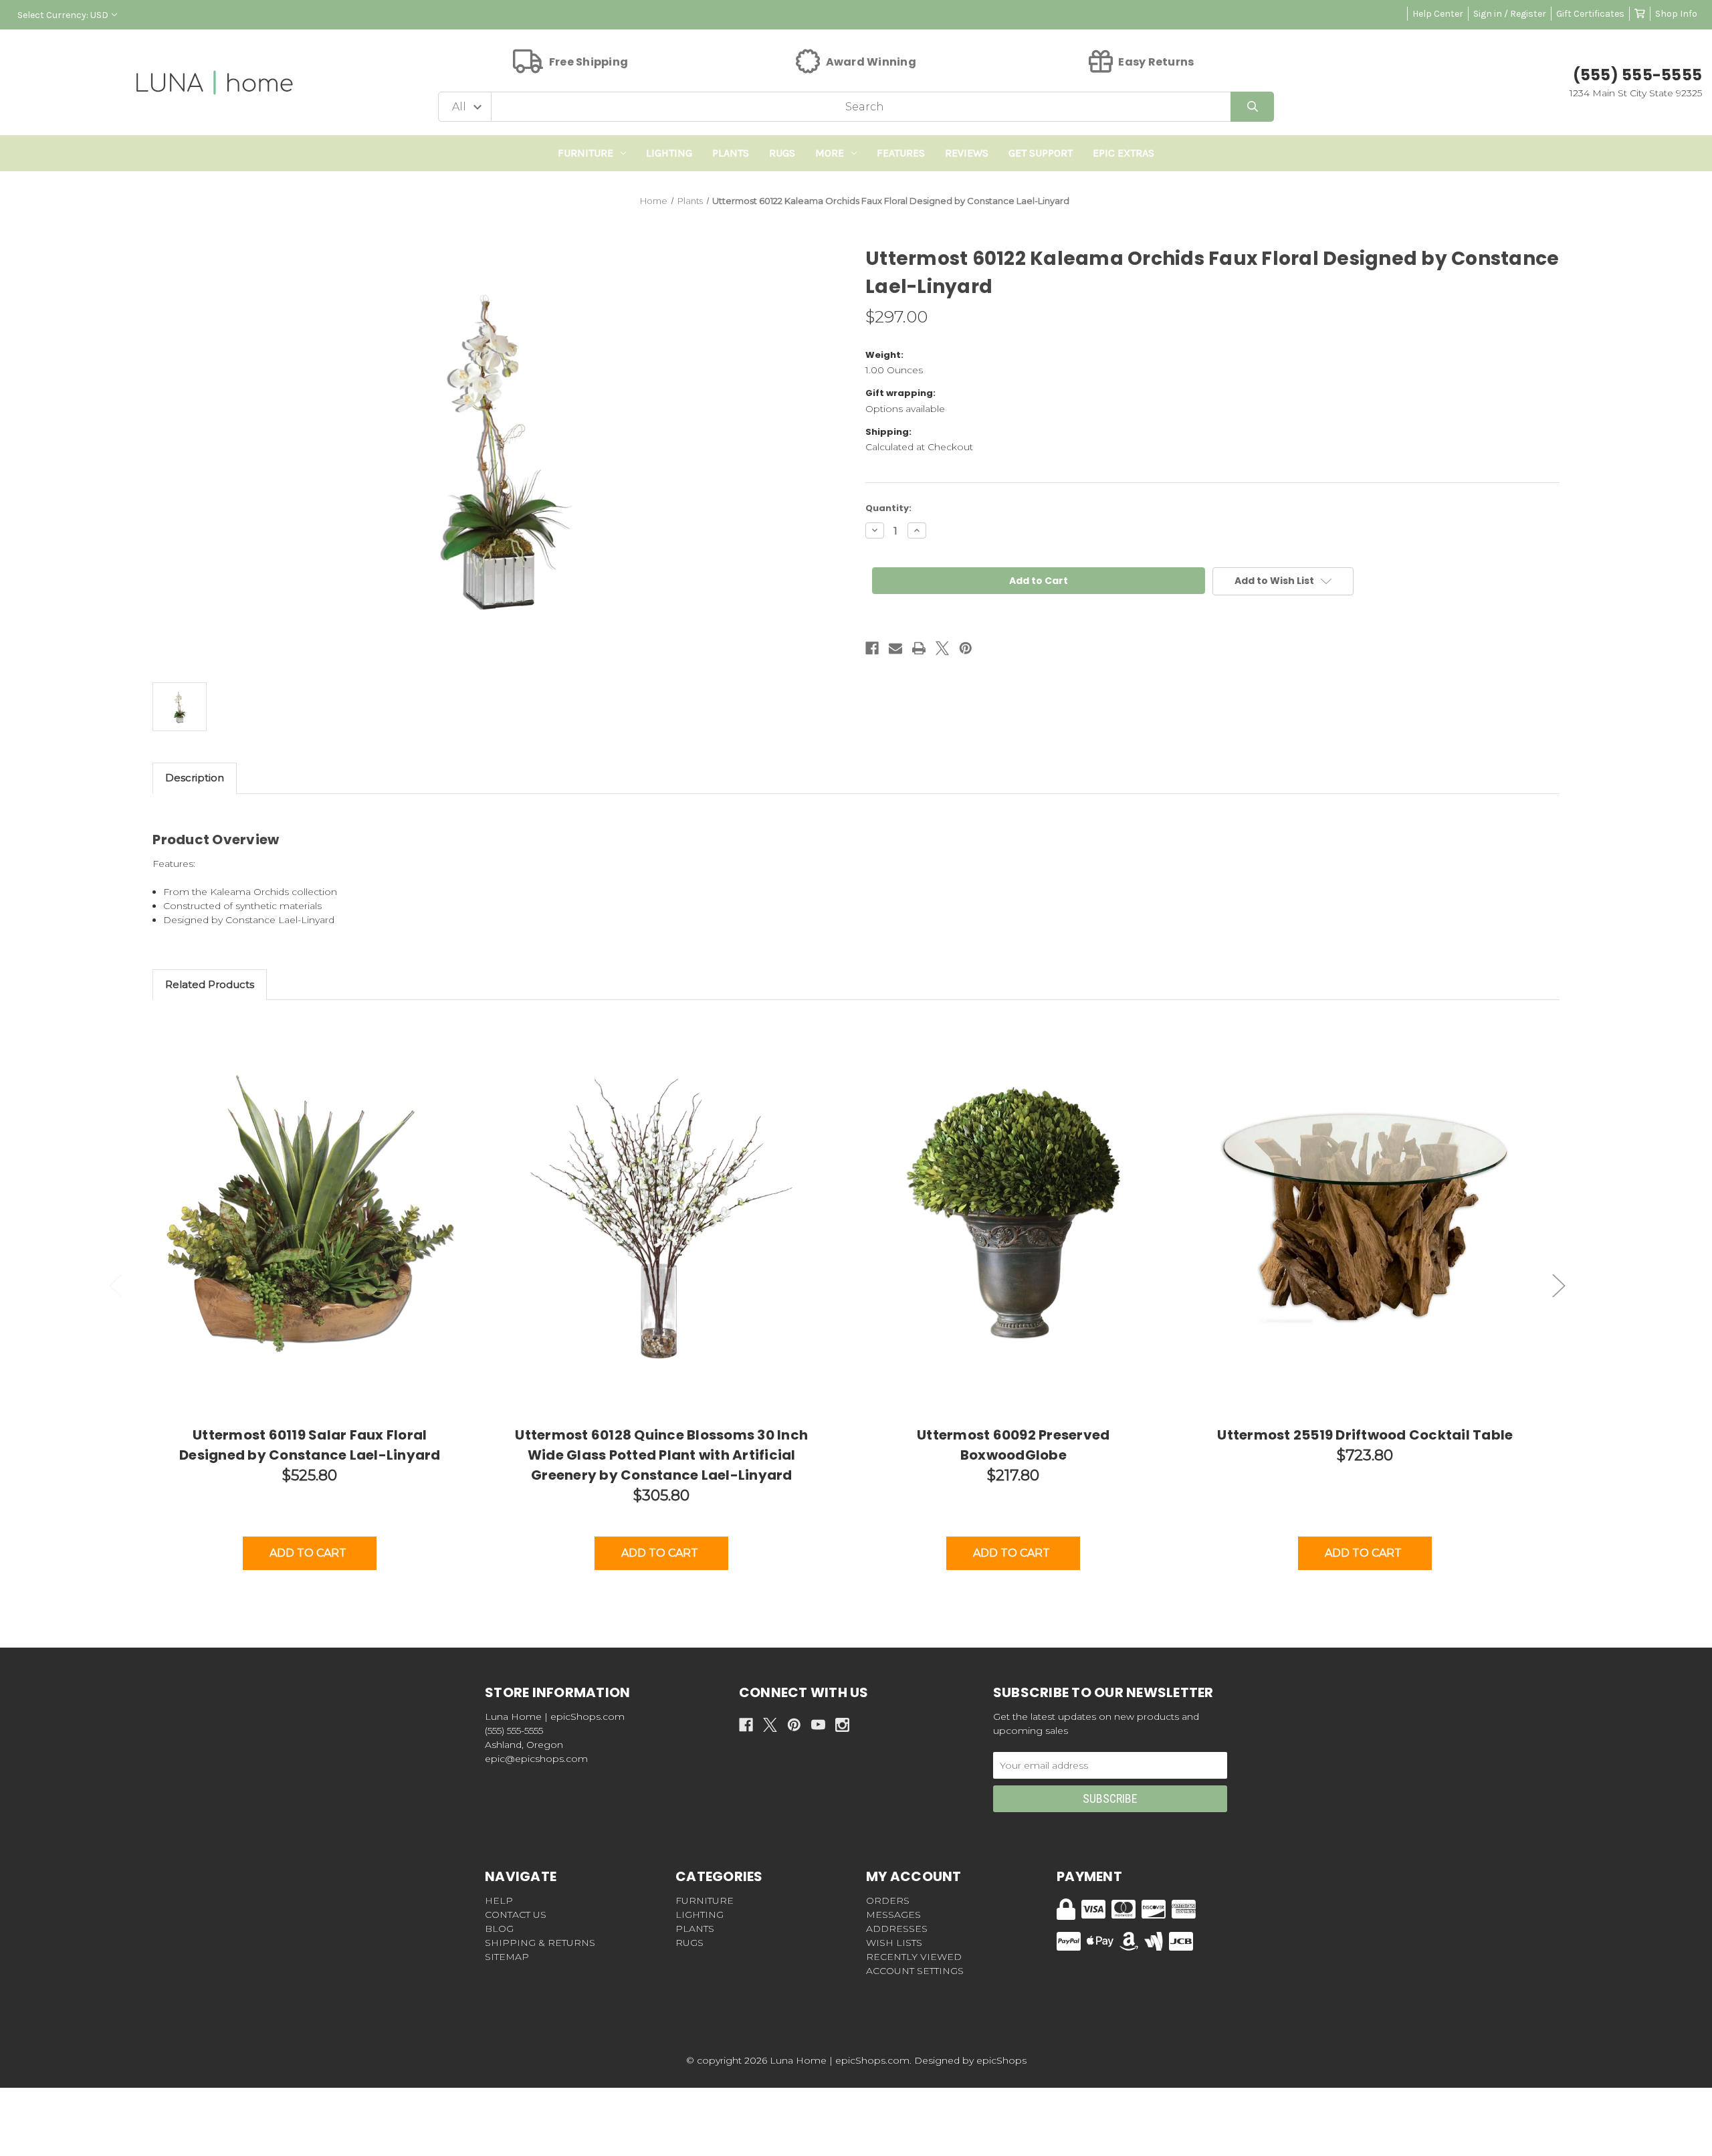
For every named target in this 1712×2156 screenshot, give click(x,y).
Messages (893, 1915)
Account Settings (915, 1971)
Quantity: (888, 508)
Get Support (1041, 153)
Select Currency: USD (63, 15)
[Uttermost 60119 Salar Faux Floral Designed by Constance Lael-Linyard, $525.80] (310, 1218)
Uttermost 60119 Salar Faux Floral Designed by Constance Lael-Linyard (310, 1445)
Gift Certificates (1590, 14)
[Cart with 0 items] (1640, 14)
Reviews (967, 153)
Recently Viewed (914, 1957)
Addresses (897, 1929)
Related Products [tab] (210, 984)
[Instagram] (842, 1725)
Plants (731, 153)
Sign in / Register (1510, 14)
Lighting (669, 153)
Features (901, 153)
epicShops (1001, 2060)
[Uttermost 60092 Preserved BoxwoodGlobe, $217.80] (1013, 1218)
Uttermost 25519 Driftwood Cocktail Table (1365, 1435)
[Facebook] (872, 648)
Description (195, 778)
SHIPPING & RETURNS (540, 1943)
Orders (888, 1900)
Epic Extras (1123, 153)
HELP (499, 1900)
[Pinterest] (966, 648)
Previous (116, 1285)
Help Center (1438, 14)
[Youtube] (818, 1725)
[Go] (1252, 107)
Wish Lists (894, 1943)
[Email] (895, 648)
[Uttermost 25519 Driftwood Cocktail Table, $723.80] (1365, 1218)
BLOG (499, 1929)
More (830, 153)
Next (1559, 1285)
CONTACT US (516, 1915)
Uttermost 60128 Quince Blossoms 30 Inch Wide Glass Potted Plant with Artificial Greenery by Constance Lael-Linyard (661, 1455)
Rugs (782, 153)
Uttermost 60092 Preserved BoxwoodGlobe (1013, 1445)
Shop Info (1676, 14)
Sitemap (507, 1957)
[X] (942, 648)
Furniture (585, 153)
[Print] (919, 648)
